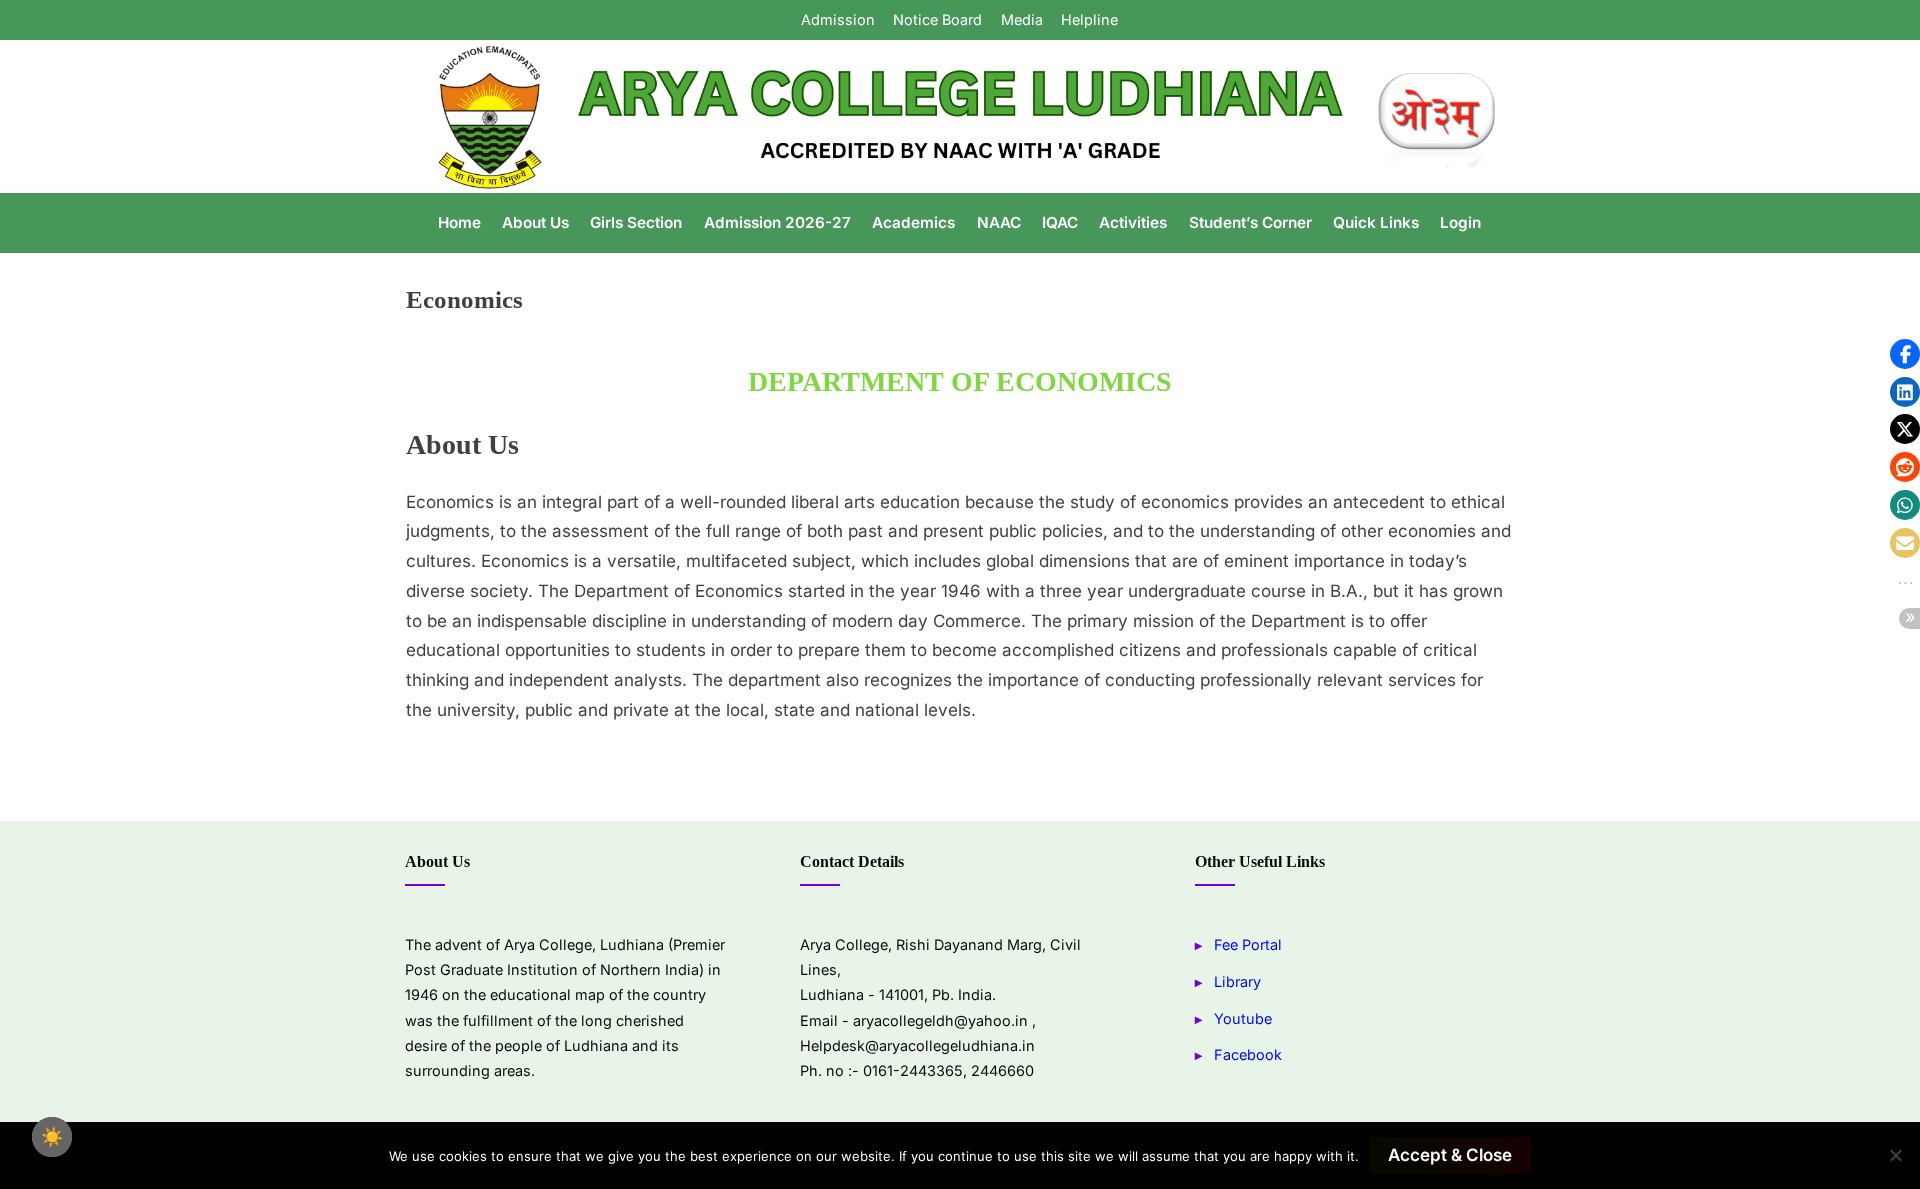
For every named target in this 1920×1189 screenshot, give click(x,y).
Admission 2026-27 (777, 222)
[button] (1905, 354)
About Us (535, 222)
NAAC (999, 222)
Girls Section (636, 222)
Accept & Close (1450, 1155)
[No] (1895, 1155)
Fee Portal (1248, 944)
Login (1460, 222)
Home (459, 222)
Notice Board (937, 19)
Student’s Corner (1250, 222)
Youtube (1243, 1018)
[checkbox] (52, 1137)
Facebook (1248, 1054)
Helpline (1089, 19)
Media (1022, 19)
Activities (1133, 222)
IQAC (1060, 222)
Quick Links (1376, 222)
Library (1237, 981)
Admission (838, 19)
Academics (913, 222)
